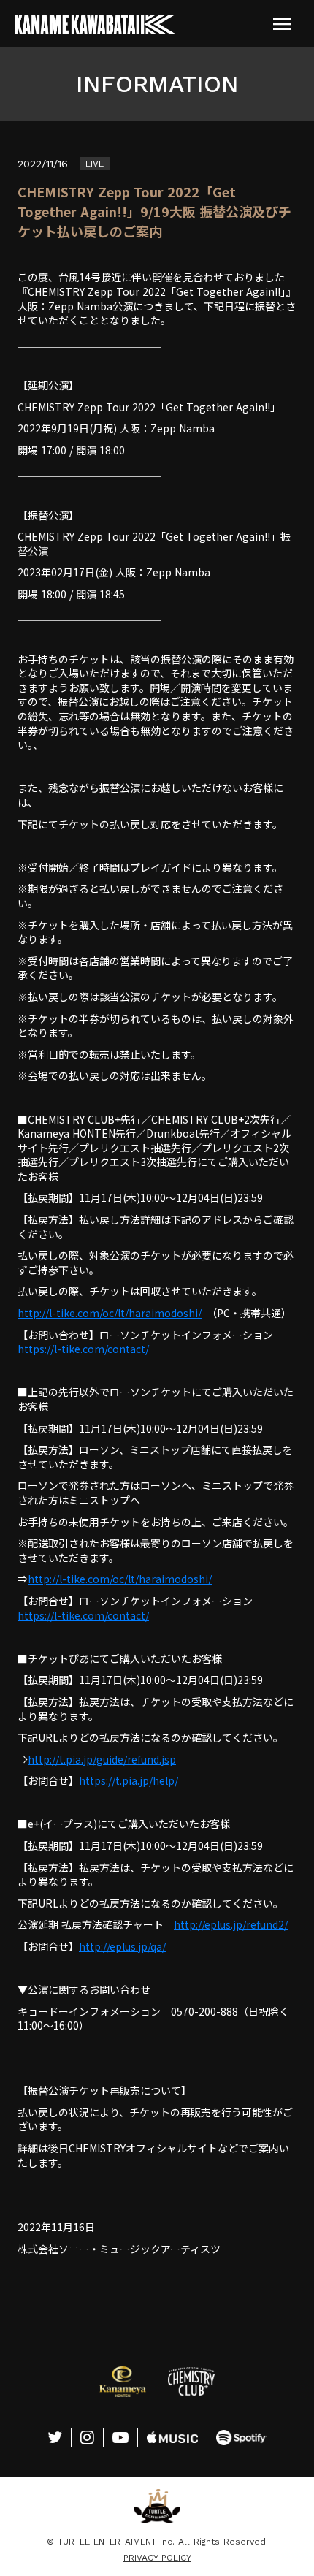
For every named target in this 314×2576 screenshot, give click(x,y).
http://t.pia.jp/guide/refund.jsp (102, 1759)
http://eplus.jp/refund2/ (231, 1924)
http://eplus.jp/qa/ (122, 1946)
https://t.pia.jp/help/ (129, 1780)
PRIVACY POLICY (157, 2558)
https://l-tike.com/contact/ (83, 1349)
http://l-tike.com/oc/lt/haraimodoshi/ (110, 1313)
